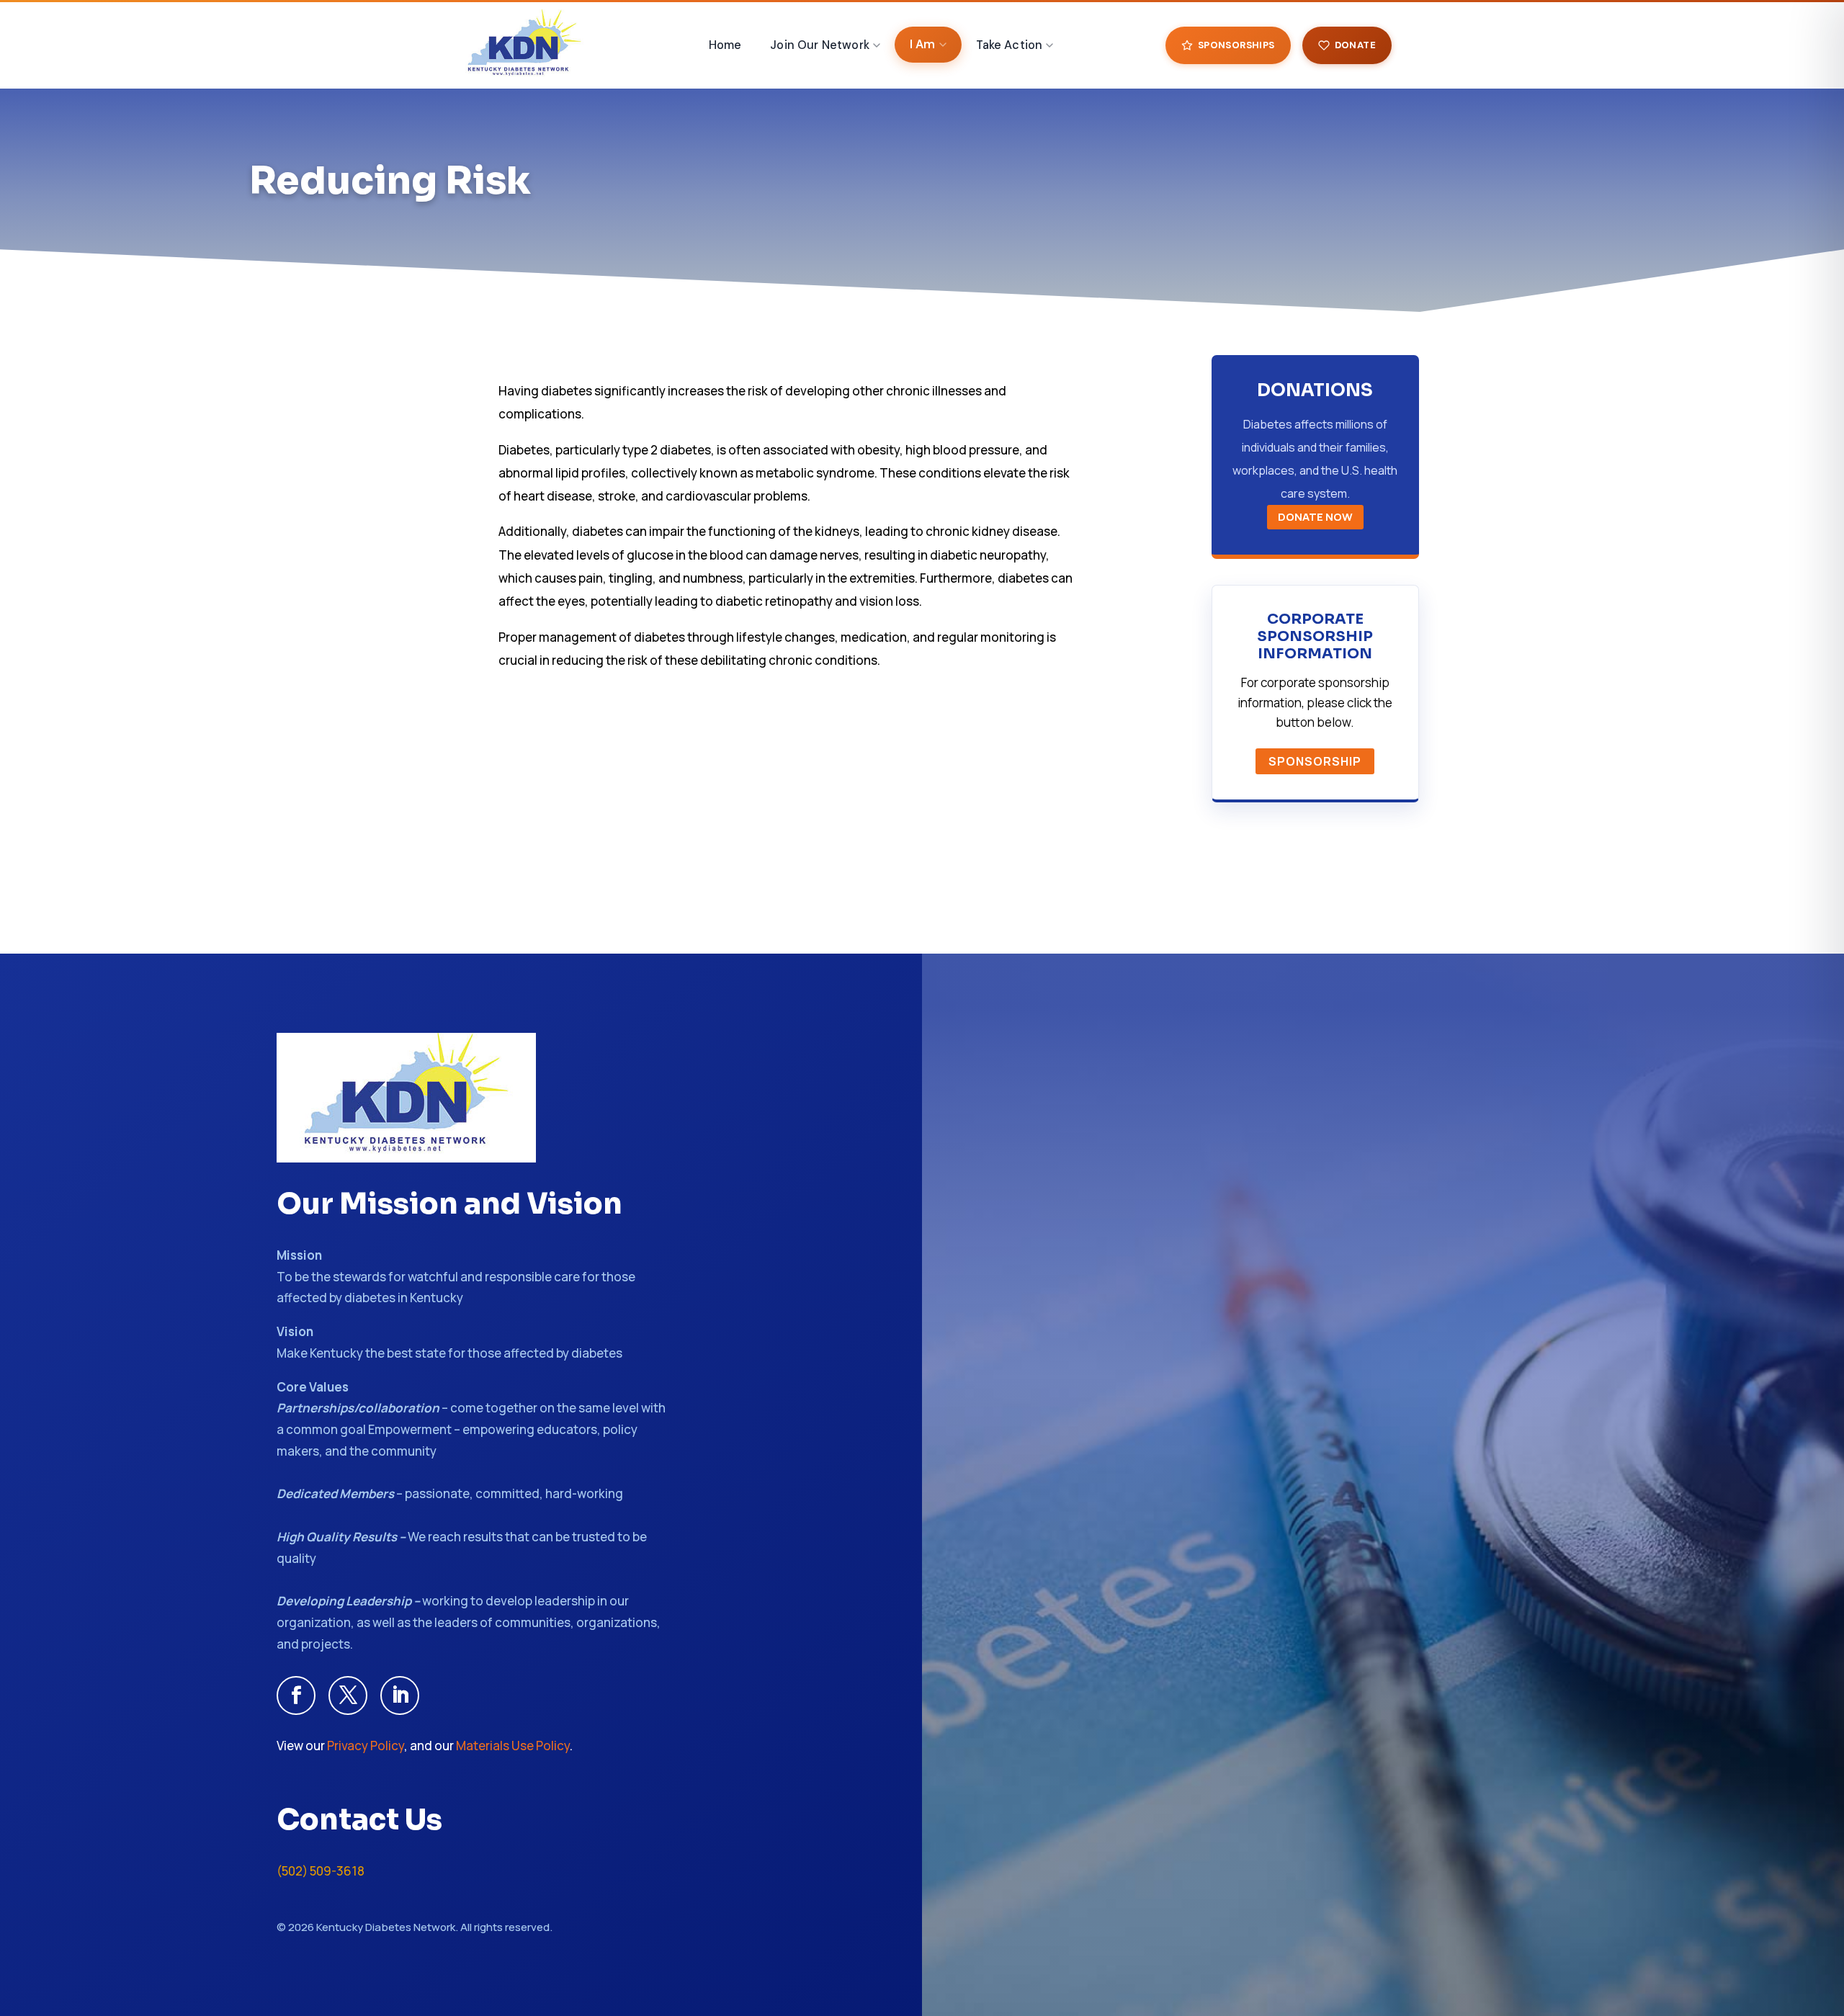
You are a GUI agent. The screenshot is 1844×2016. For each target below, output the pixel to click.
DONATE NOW (1315, 517)
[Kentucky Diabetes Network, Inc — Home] (524, 45)
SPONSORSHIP (1315, 761)
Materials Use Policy (513, 1746)
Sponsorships (1236, 45)
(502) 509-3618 (321, 1871)
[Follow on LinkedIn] (400, 1695)
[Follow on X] (348, 1695)
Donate (1355, 45)
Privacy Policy (366, 1746)
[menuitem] (725, 45)
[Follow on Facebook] (296, 1695)
